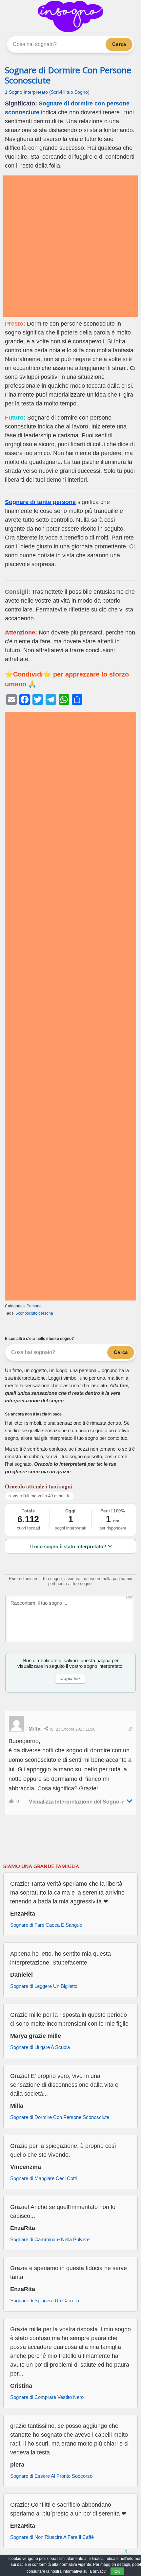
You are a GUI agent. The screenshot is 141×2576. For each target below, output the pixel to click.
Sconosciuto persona (34, 1313)
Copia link (70, 1678)
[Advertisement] (70, 246)
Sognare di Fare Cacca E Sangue (46, 1925)
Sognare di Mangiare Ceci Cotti (43, 2178)
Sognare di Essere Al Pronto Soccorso (51, 2476)
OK (117, 2571)
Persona (34, 1306)
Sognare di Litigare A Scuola (40, 2047)
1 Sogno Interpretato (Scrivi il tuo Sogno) (47, 92)
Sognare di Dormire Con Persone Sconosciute (68, 75)
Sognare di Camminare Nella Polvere (50, 2239)
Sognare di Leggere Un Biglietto (44, 1986)
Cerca (119, 44)
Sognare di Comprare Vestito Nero (47, 2397)
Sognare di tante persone (40, 502)
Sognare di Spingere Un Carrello (45, 2300)
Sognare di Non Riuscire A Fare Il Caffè (52, 2537)
